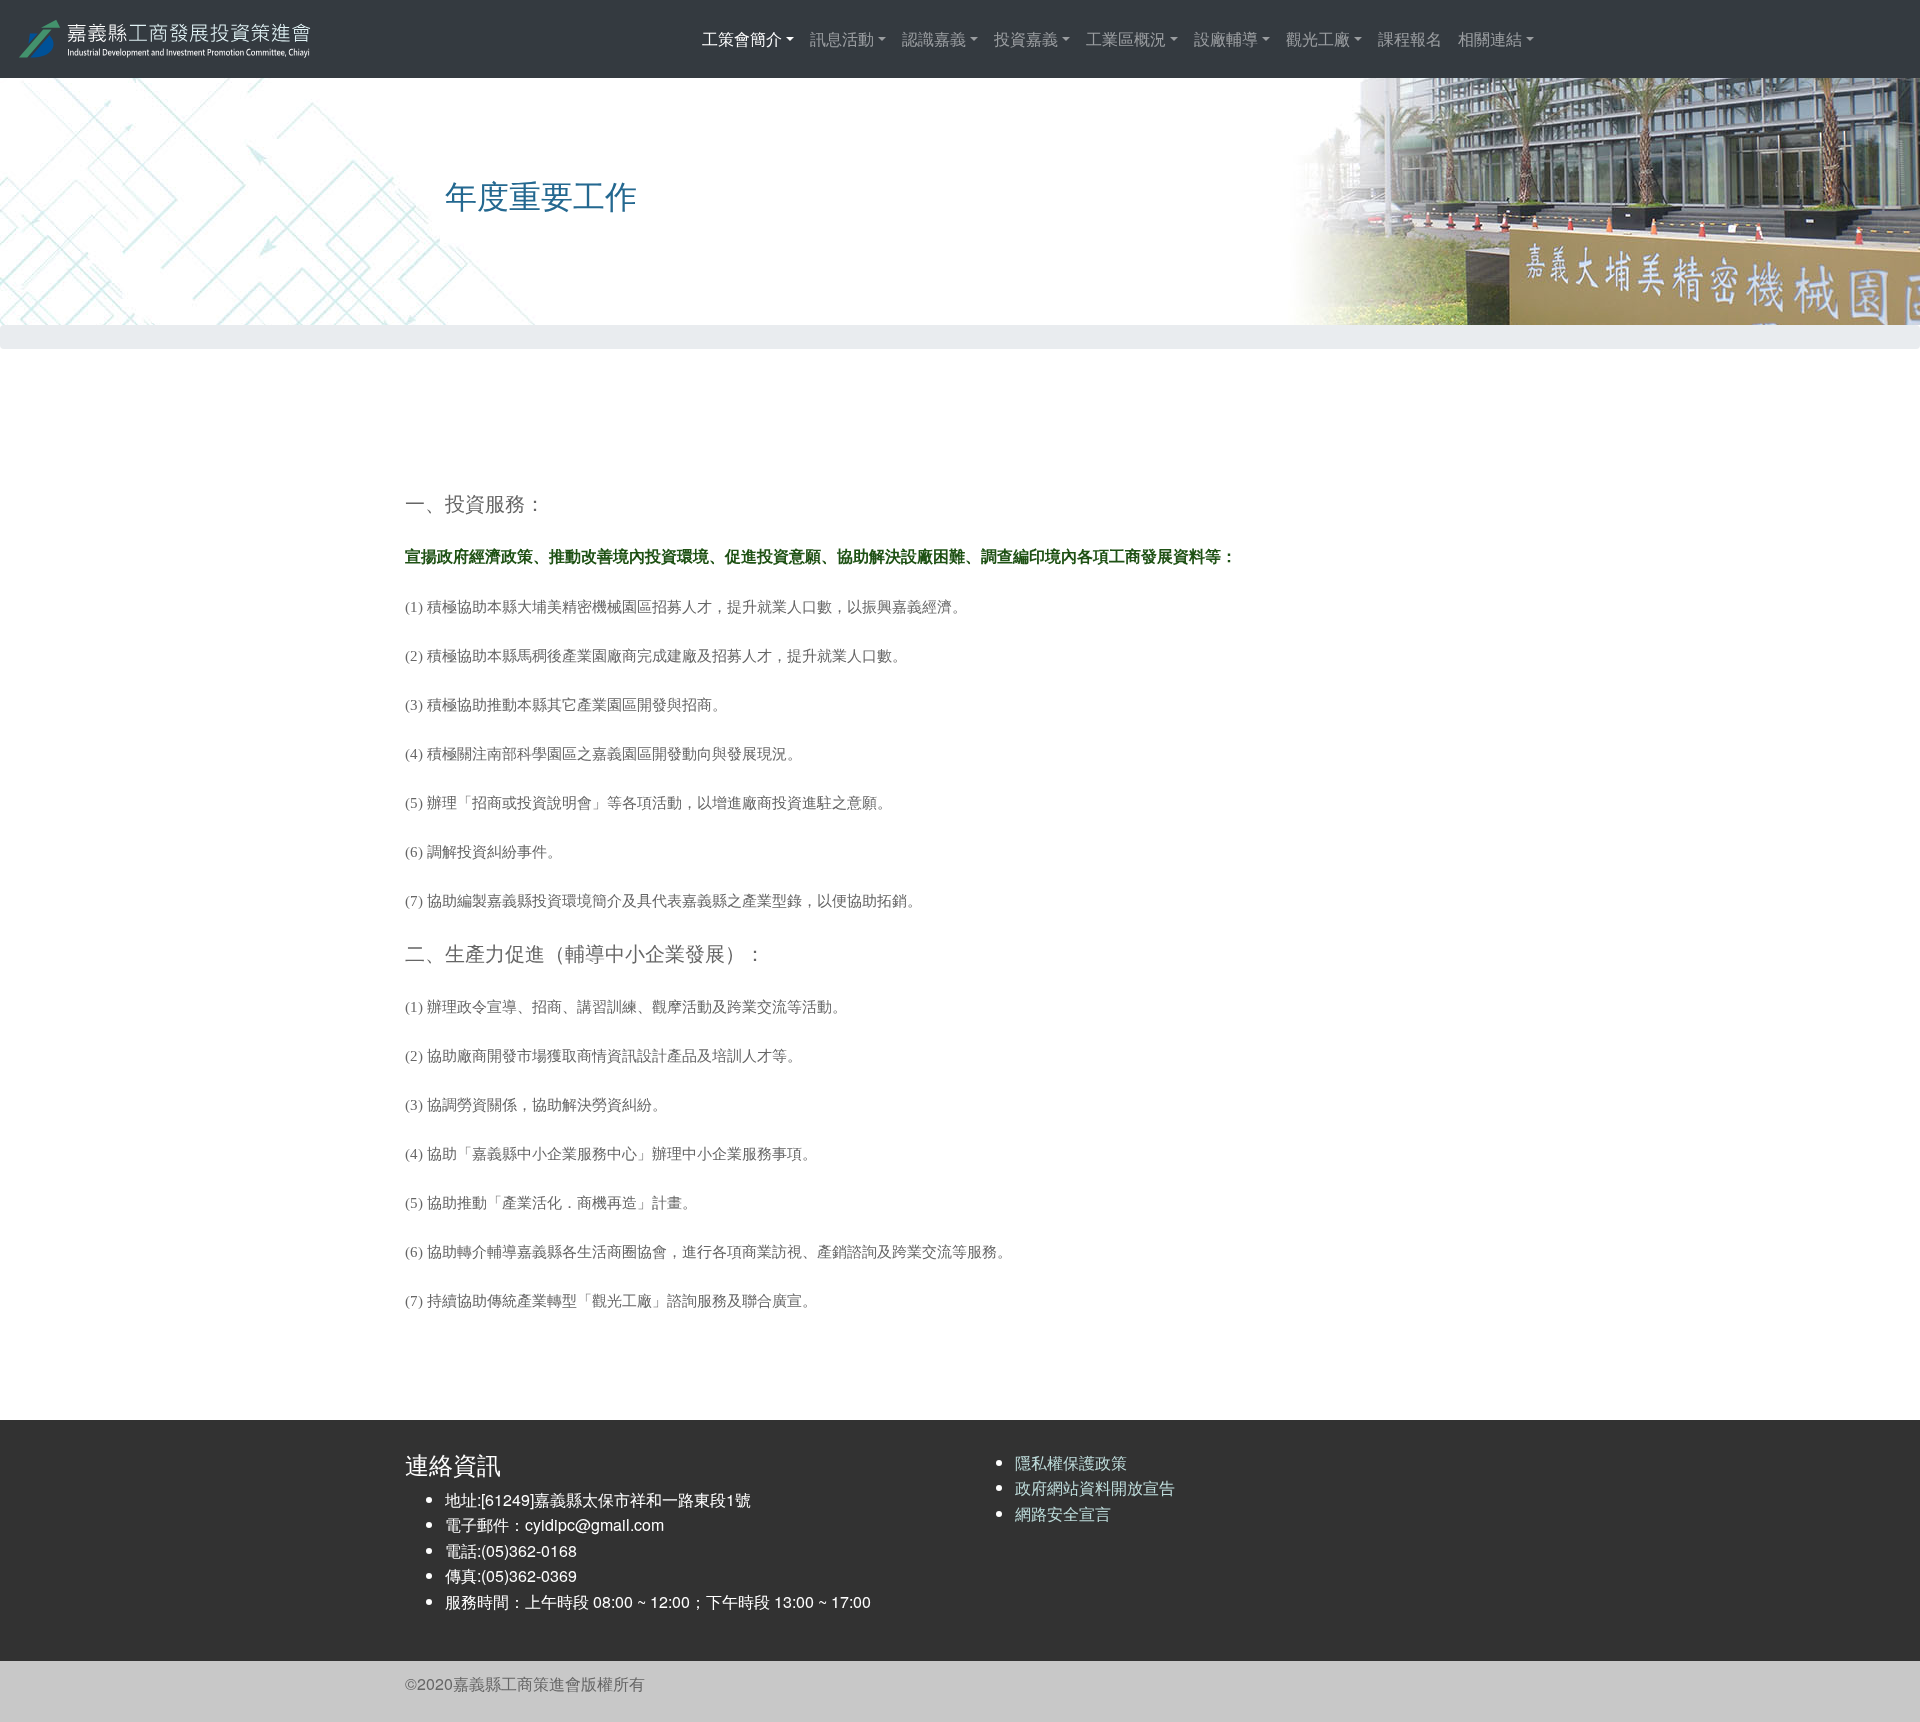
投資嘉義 (1026, 38)
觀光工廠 (1318, 38)
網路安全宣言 (1063, 1513)
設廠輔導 (1226, 38)
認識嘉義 (934, 38)
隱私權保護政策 (1071, 1462)
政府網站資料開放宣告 (1095, 1487)
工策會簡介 (742, 38)
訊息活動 (842, 38)
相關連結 (1490, 38)
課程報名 (1410, 38)
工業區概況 (1126, 38)
